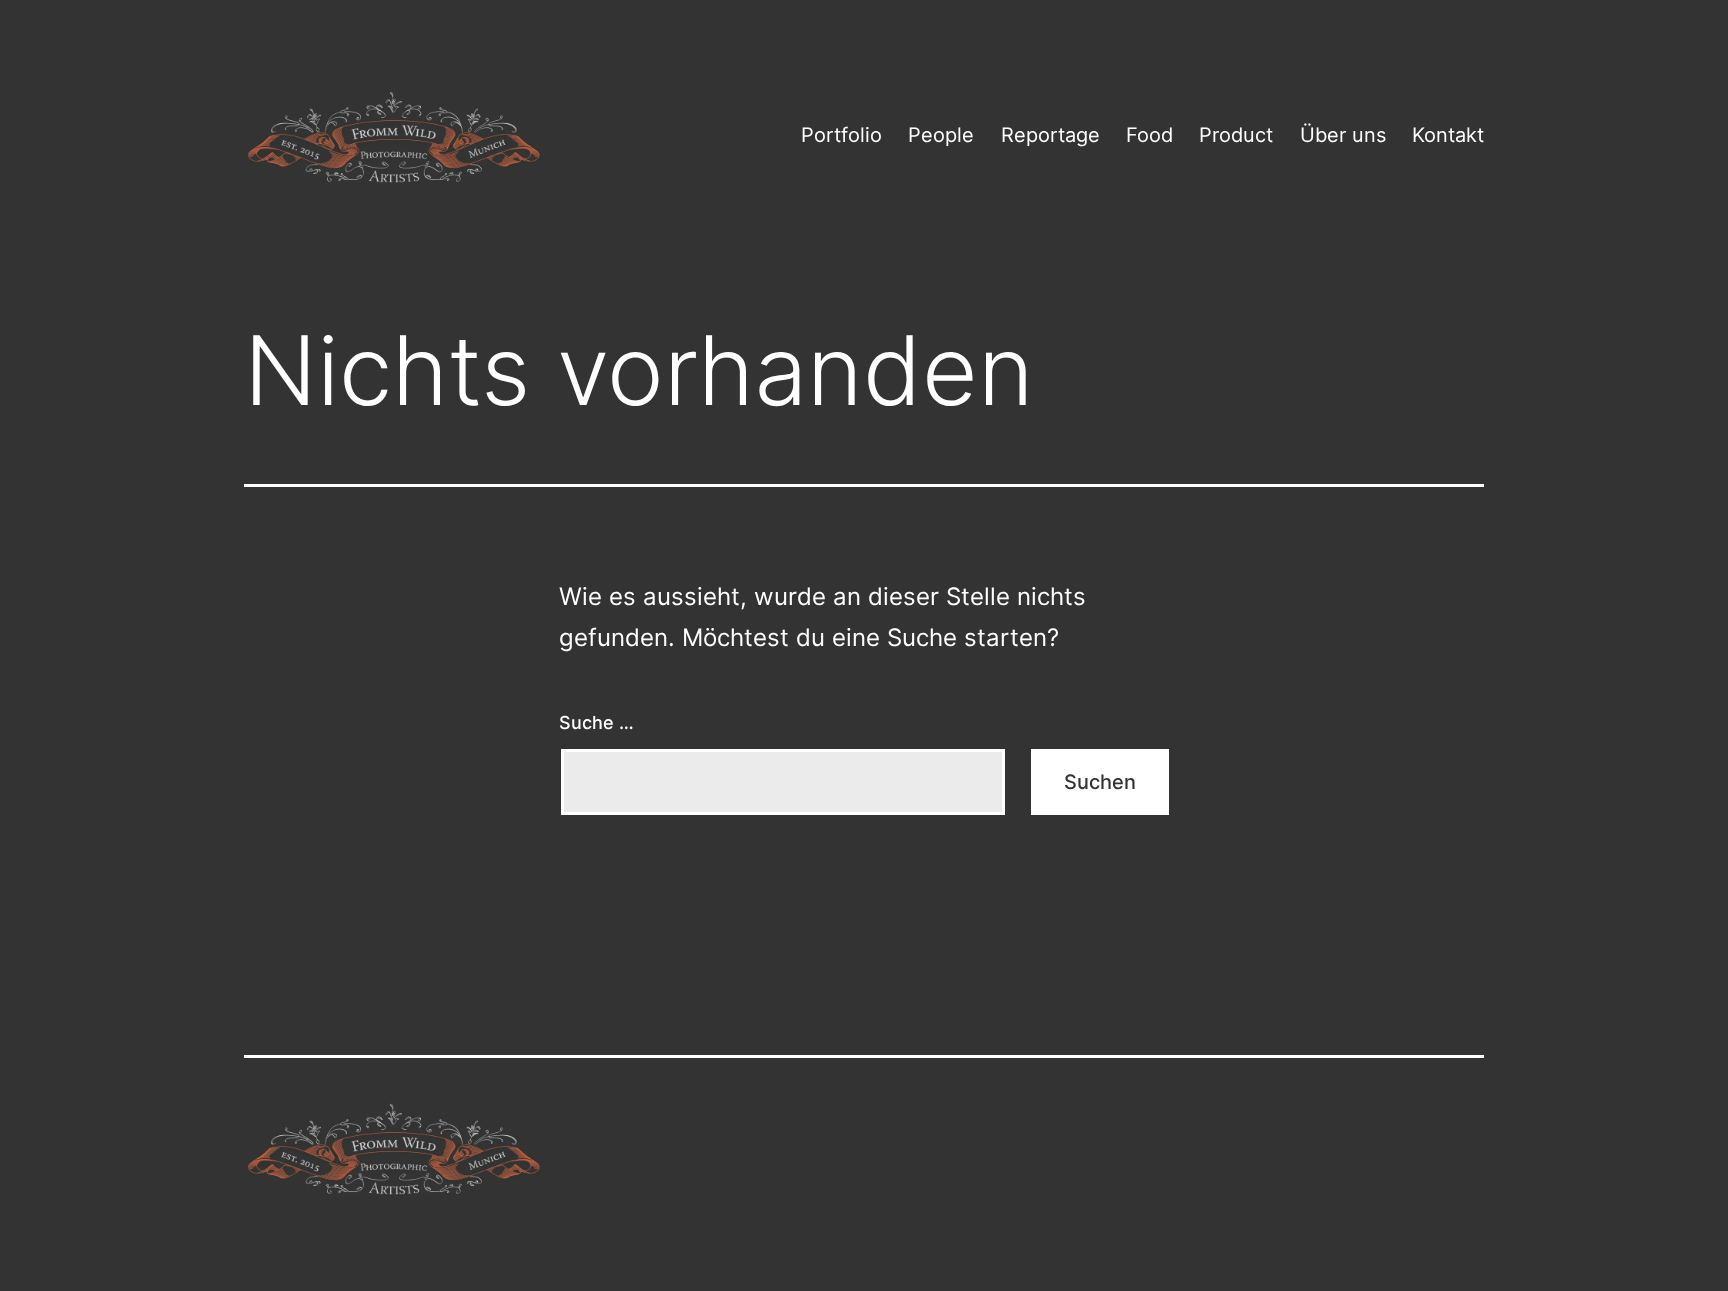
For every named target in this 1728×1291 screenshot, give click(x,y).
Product (1236, 135)
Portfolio (841, 135)
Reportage (1050, 135)
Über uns (1343, 135)
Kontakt (1448, 135)
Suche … (596, 722)
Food (1149, 135)
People (941, 135)
